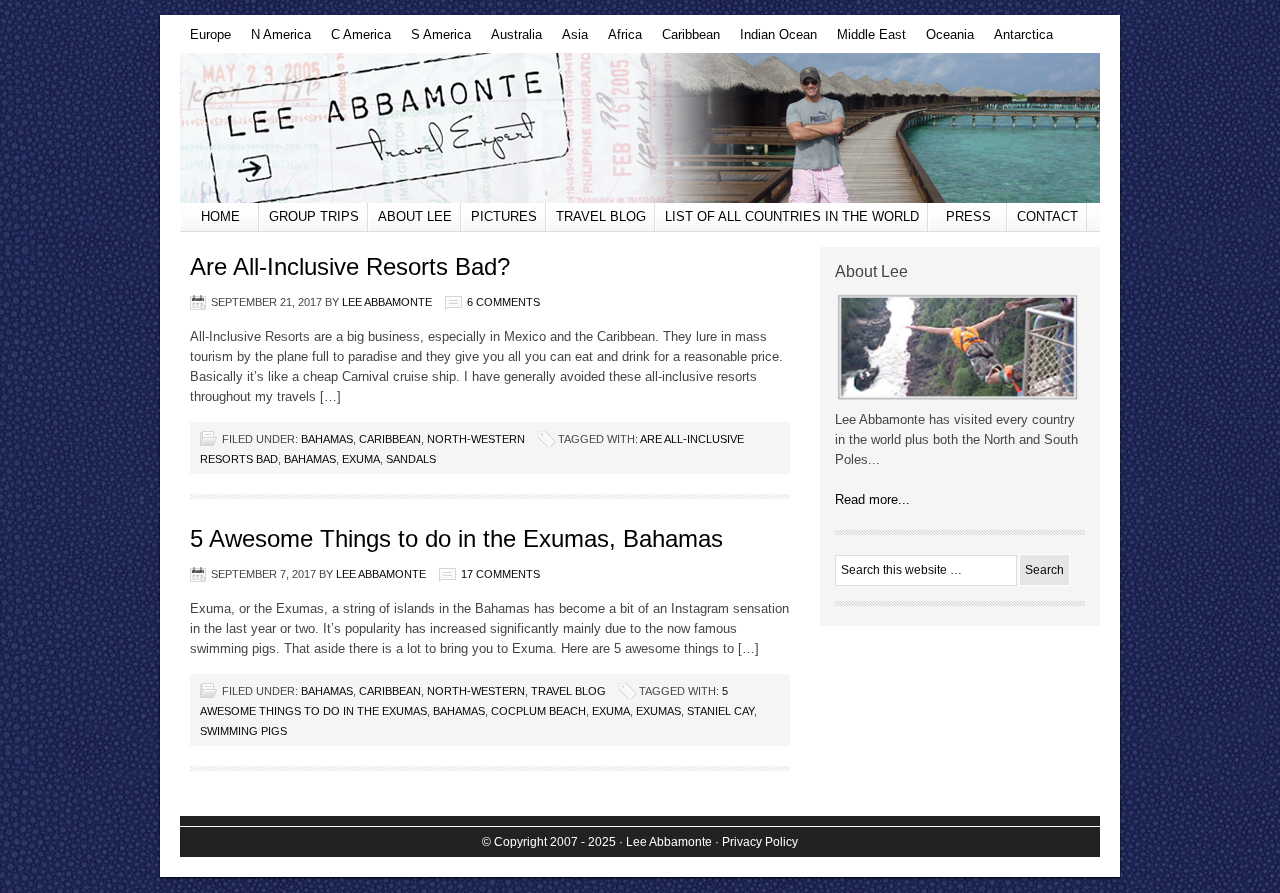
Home (220, 216)
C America (356, 40)
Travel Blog (601, 216)
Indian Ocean (773, 40)
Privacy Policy (760, 842)
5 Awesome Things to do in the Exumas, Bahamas (456, 538)
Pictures (504, 216)
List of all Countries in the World (792, 216)
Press (968, 216)
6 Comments (503, 302)
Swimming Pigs (243, 731)
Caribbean (686, 40)
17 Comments (500, 574)
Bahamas (327, 439)
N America (276, 40)
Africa (620, 40)
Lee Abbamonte (640, 128)
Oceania (945, 40)
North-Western (476, 439)
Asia (570, 40)
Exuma (361, 459)
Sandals (411, 459)
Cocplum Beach (538, 711)
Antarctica (1018, 40)
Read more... (872, 499)
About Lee (415, 216)
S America (436, 40)
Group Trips (314, 216)
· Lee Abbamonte (665, 842)
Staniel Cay (720, 711)
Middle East (866, 40)
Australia (511, 40)
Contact (1047, 216)
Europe (205, 40)
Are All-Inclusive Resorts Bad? (350, 266)
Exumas (658, 711)
